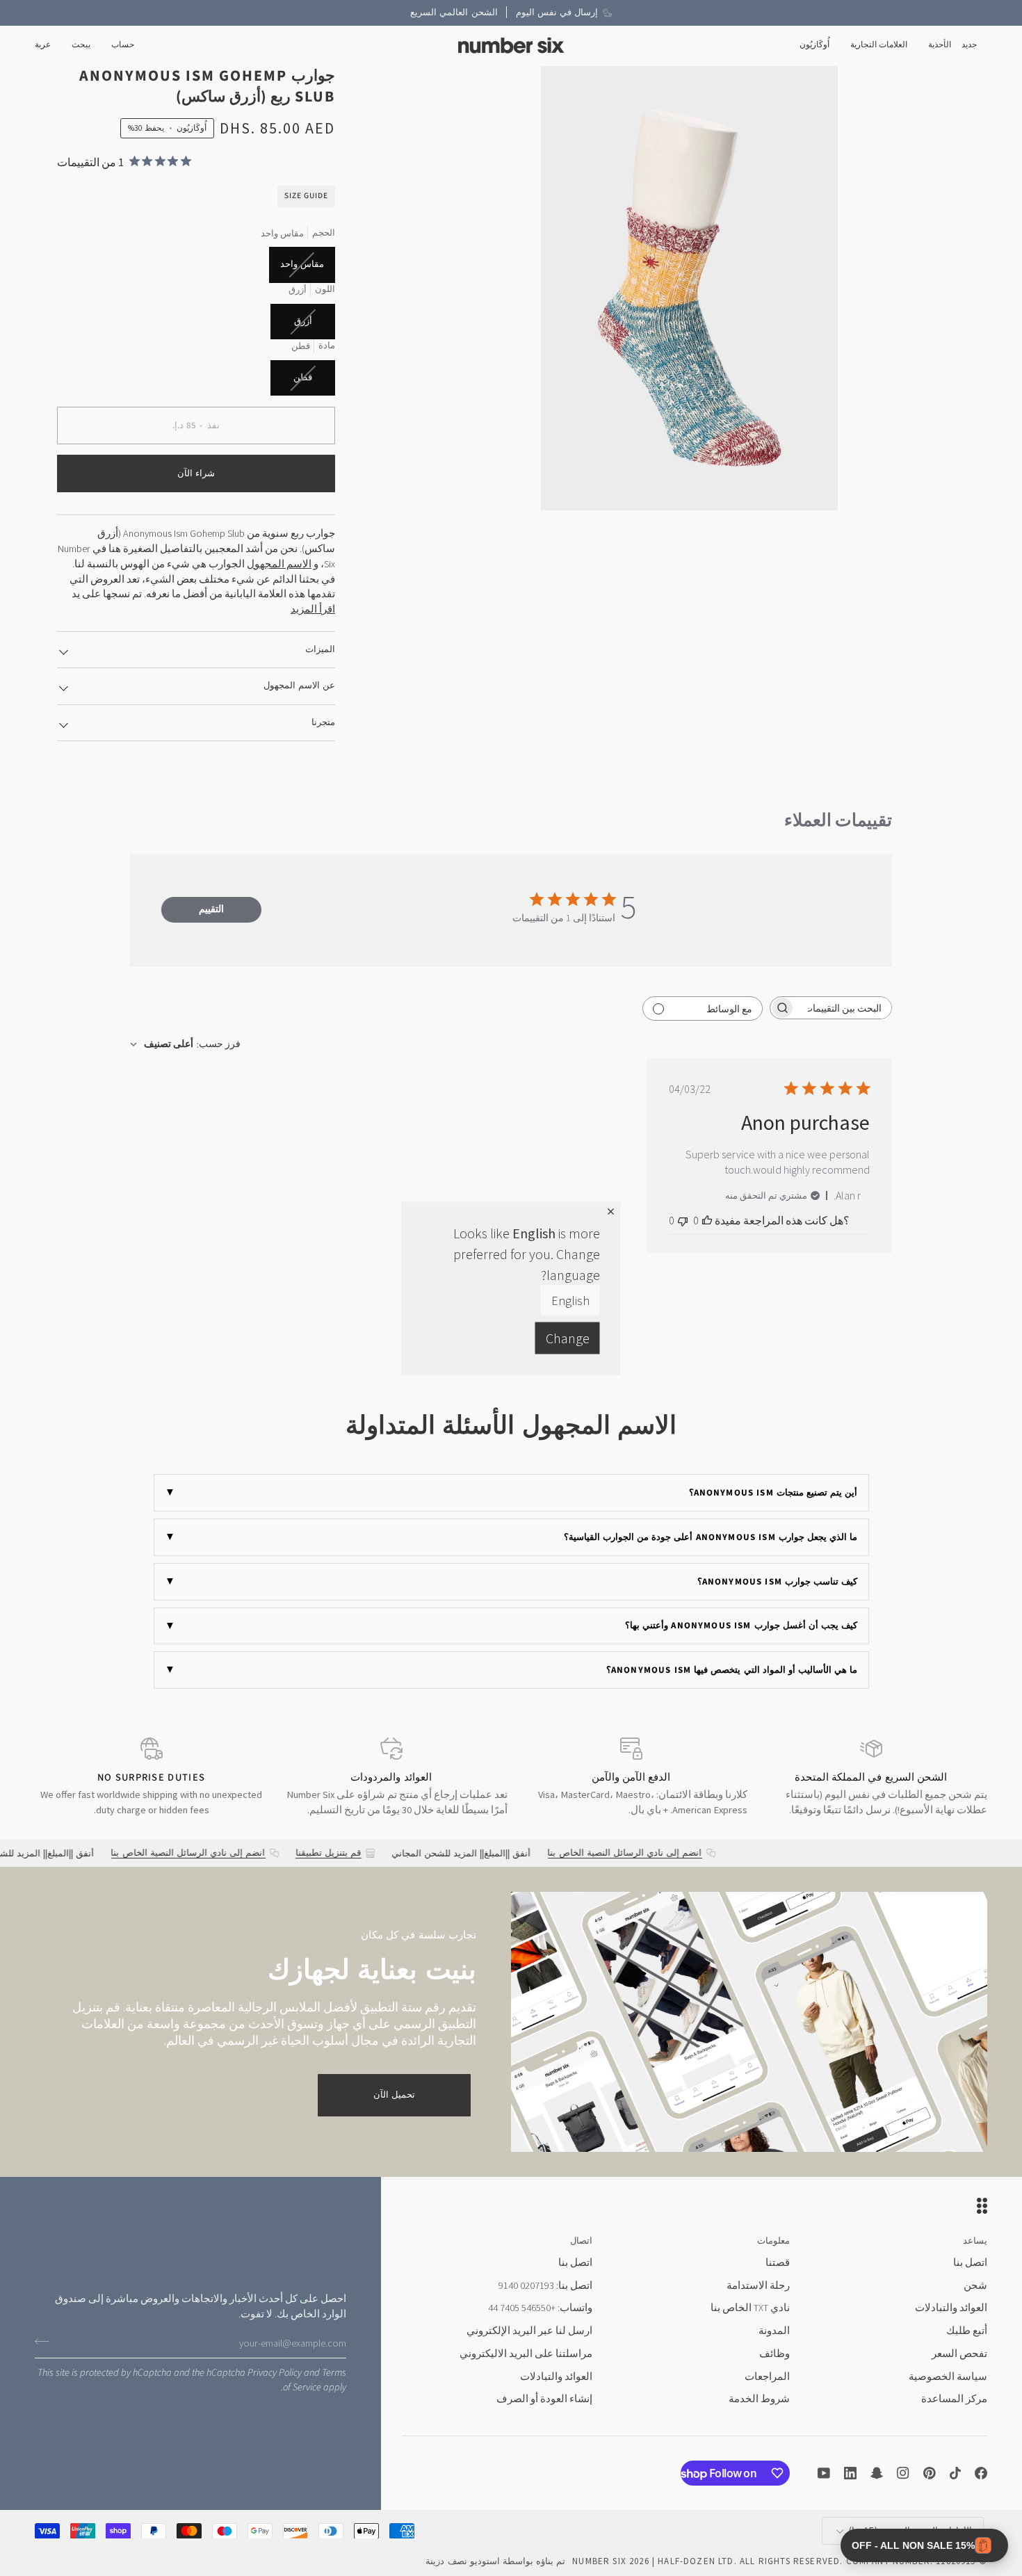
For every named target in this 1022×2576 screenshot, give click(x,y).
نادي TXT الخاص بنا (750, 2308)
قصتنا (778, 2262)
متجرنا (323, 722)
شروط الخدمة (759, 2399)
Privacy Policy (275, 2373)
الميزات (320, 649)
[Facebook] (981, 2473)
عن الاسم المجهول (299, 686)
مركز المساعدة (954, 2399)
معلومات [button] (773, 2241)
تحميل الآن (394, 2095)
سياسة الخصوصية (948, 2376)
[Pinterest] (930, 2473)
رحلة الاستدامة (758, 2285)
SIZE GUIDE (306, 196)
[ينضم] (46, 2342)
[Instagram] (903, 2473)
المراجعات (767, 2376)
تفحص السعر (959, 2354)
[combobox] (185, 1044)
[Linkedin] (850, 2473)
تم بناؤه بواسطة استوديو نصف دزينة (495, 2561)
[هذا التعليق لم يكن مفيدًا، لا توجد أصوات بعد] (683, 1220)
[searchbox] (843, 1008)
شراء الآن (196, 473)
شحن (975, 2285)
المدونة (774, 2331)
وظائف (774, 2354)
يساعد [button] (975, 2241)
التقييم (211, 909)
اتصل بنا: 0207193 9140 (545, 2285)
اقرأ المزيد (313, 609)
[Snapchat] (877, 2473)
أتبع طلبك (967, 2331)
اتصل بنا (970, 2262)
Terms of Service (315, 2380)
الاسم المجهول (279, 564)
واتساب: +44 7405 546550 (540, 2308)
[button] (940, 46)
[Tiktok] (955, 2473)
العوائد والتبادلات (951, 2308)
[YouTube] (824, 2473)
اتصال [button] (581, 2241)
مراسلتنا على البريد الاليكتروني (526, 2354)
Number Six (599, 2561)
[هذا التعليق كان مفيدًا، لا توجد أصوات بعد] (707, 1220)
